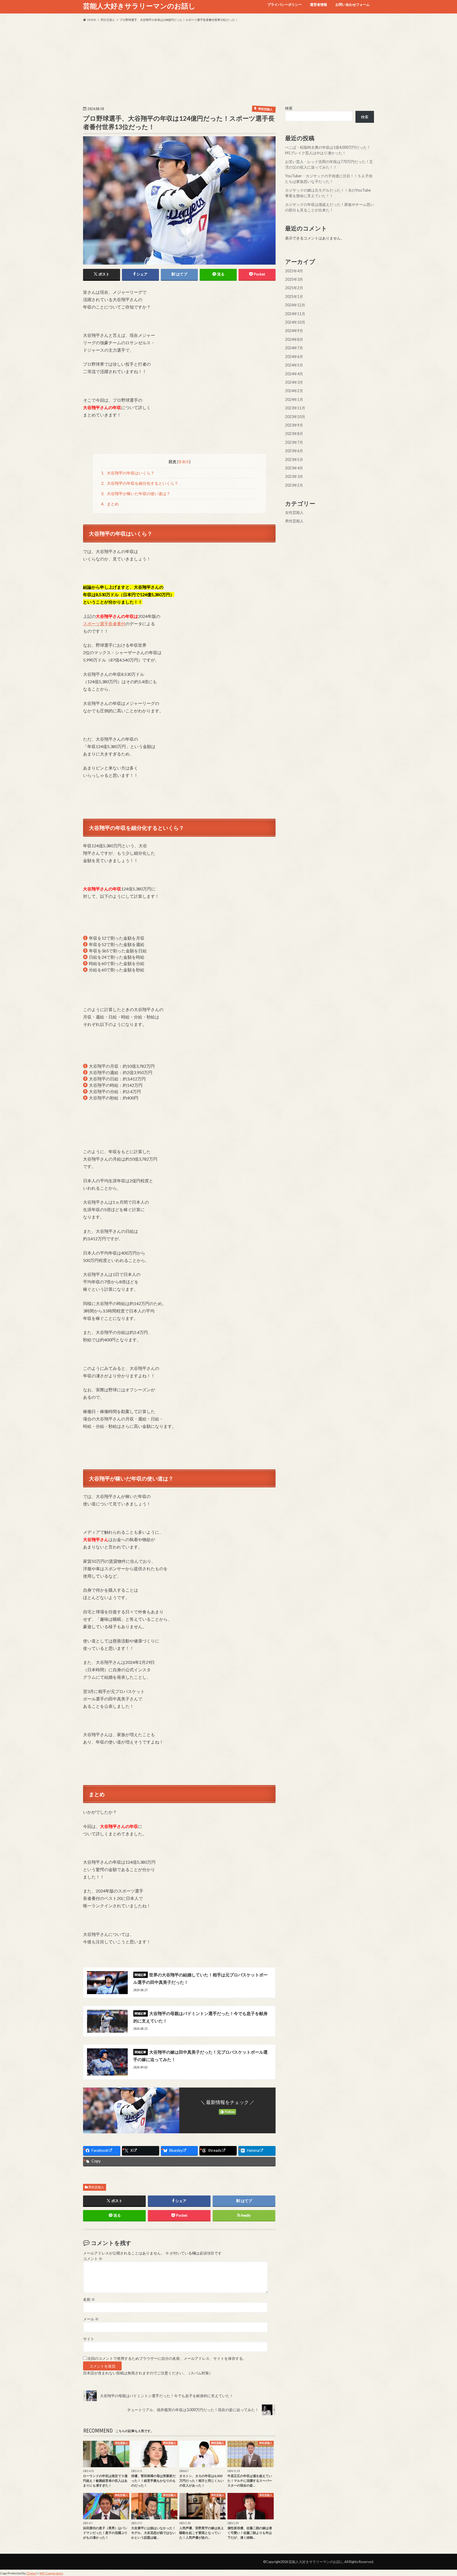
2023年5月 (294, 459)
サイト (89, 2339)
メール (91, 2319)
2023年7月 (294, 442)
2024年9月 (294, 331)
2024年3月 (294, 382)
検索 (289, 108)
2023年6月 (294, 451)
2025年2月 (294, 288)
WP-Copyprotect (51, 2573)
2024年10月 (295, 322)
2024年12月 (295, 305)
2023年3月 (294, 476)
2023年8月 (294, 434)
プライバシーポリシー (285, 4)
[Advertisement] (229, 64)
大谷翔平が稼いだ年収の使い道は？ (136, 494)
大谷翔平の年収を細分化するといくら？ (140, 483)
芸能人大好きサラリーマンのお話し (139, 6)
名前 (89, 2299)
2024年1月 (294, 399)
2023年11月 (295, 408)
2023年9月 (294, 425)
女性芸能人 (294, 512)
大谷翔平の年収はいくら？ (128, 473)
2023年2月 (294, 485)
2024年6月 (294, 356)
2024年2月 (294, 391)
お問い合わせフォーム (353, 4)
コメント (93, 2259)
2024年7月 (294, 348)
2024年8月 (294, 339)
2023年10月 (295, 416)
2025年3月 (294, 279)
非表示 (184, 462)
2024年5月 (294, 365)
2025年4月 (294, 271)
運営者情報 (319, 4)
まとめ (110, 504)
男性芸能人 (96, 2187)
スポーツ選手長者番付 (104, 624)
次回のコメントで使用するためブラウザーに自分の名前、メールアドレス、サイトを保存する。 (167, 2358)
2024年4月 (294, 374)
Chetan (31, 2573)
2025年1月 (294, 296)
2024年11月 (295, 313)
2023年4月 (294, 468)
